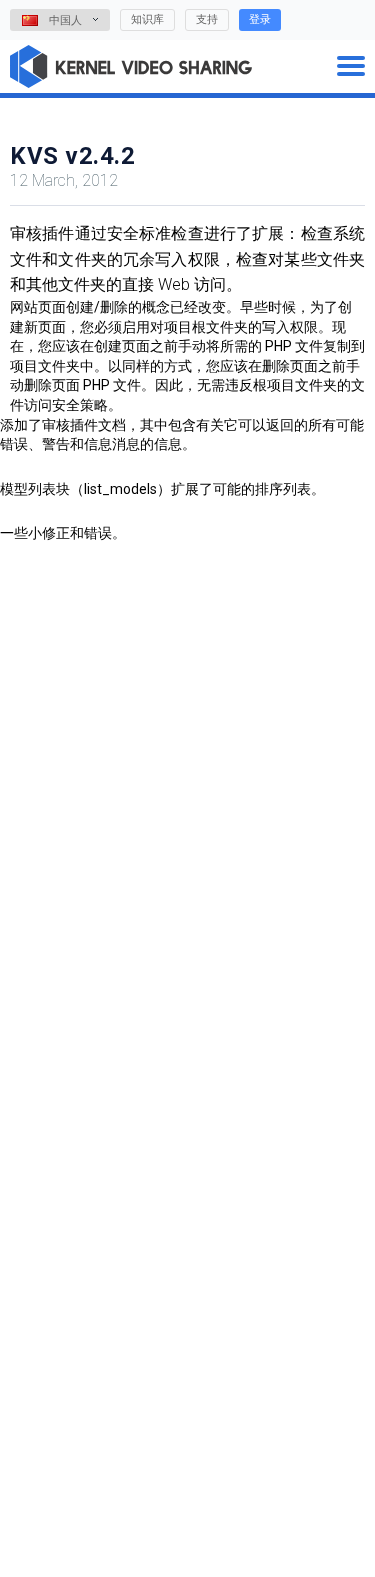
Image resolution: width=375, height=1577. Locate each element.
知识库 (147, 19)
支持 (207, 19)
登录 (260, 19)
